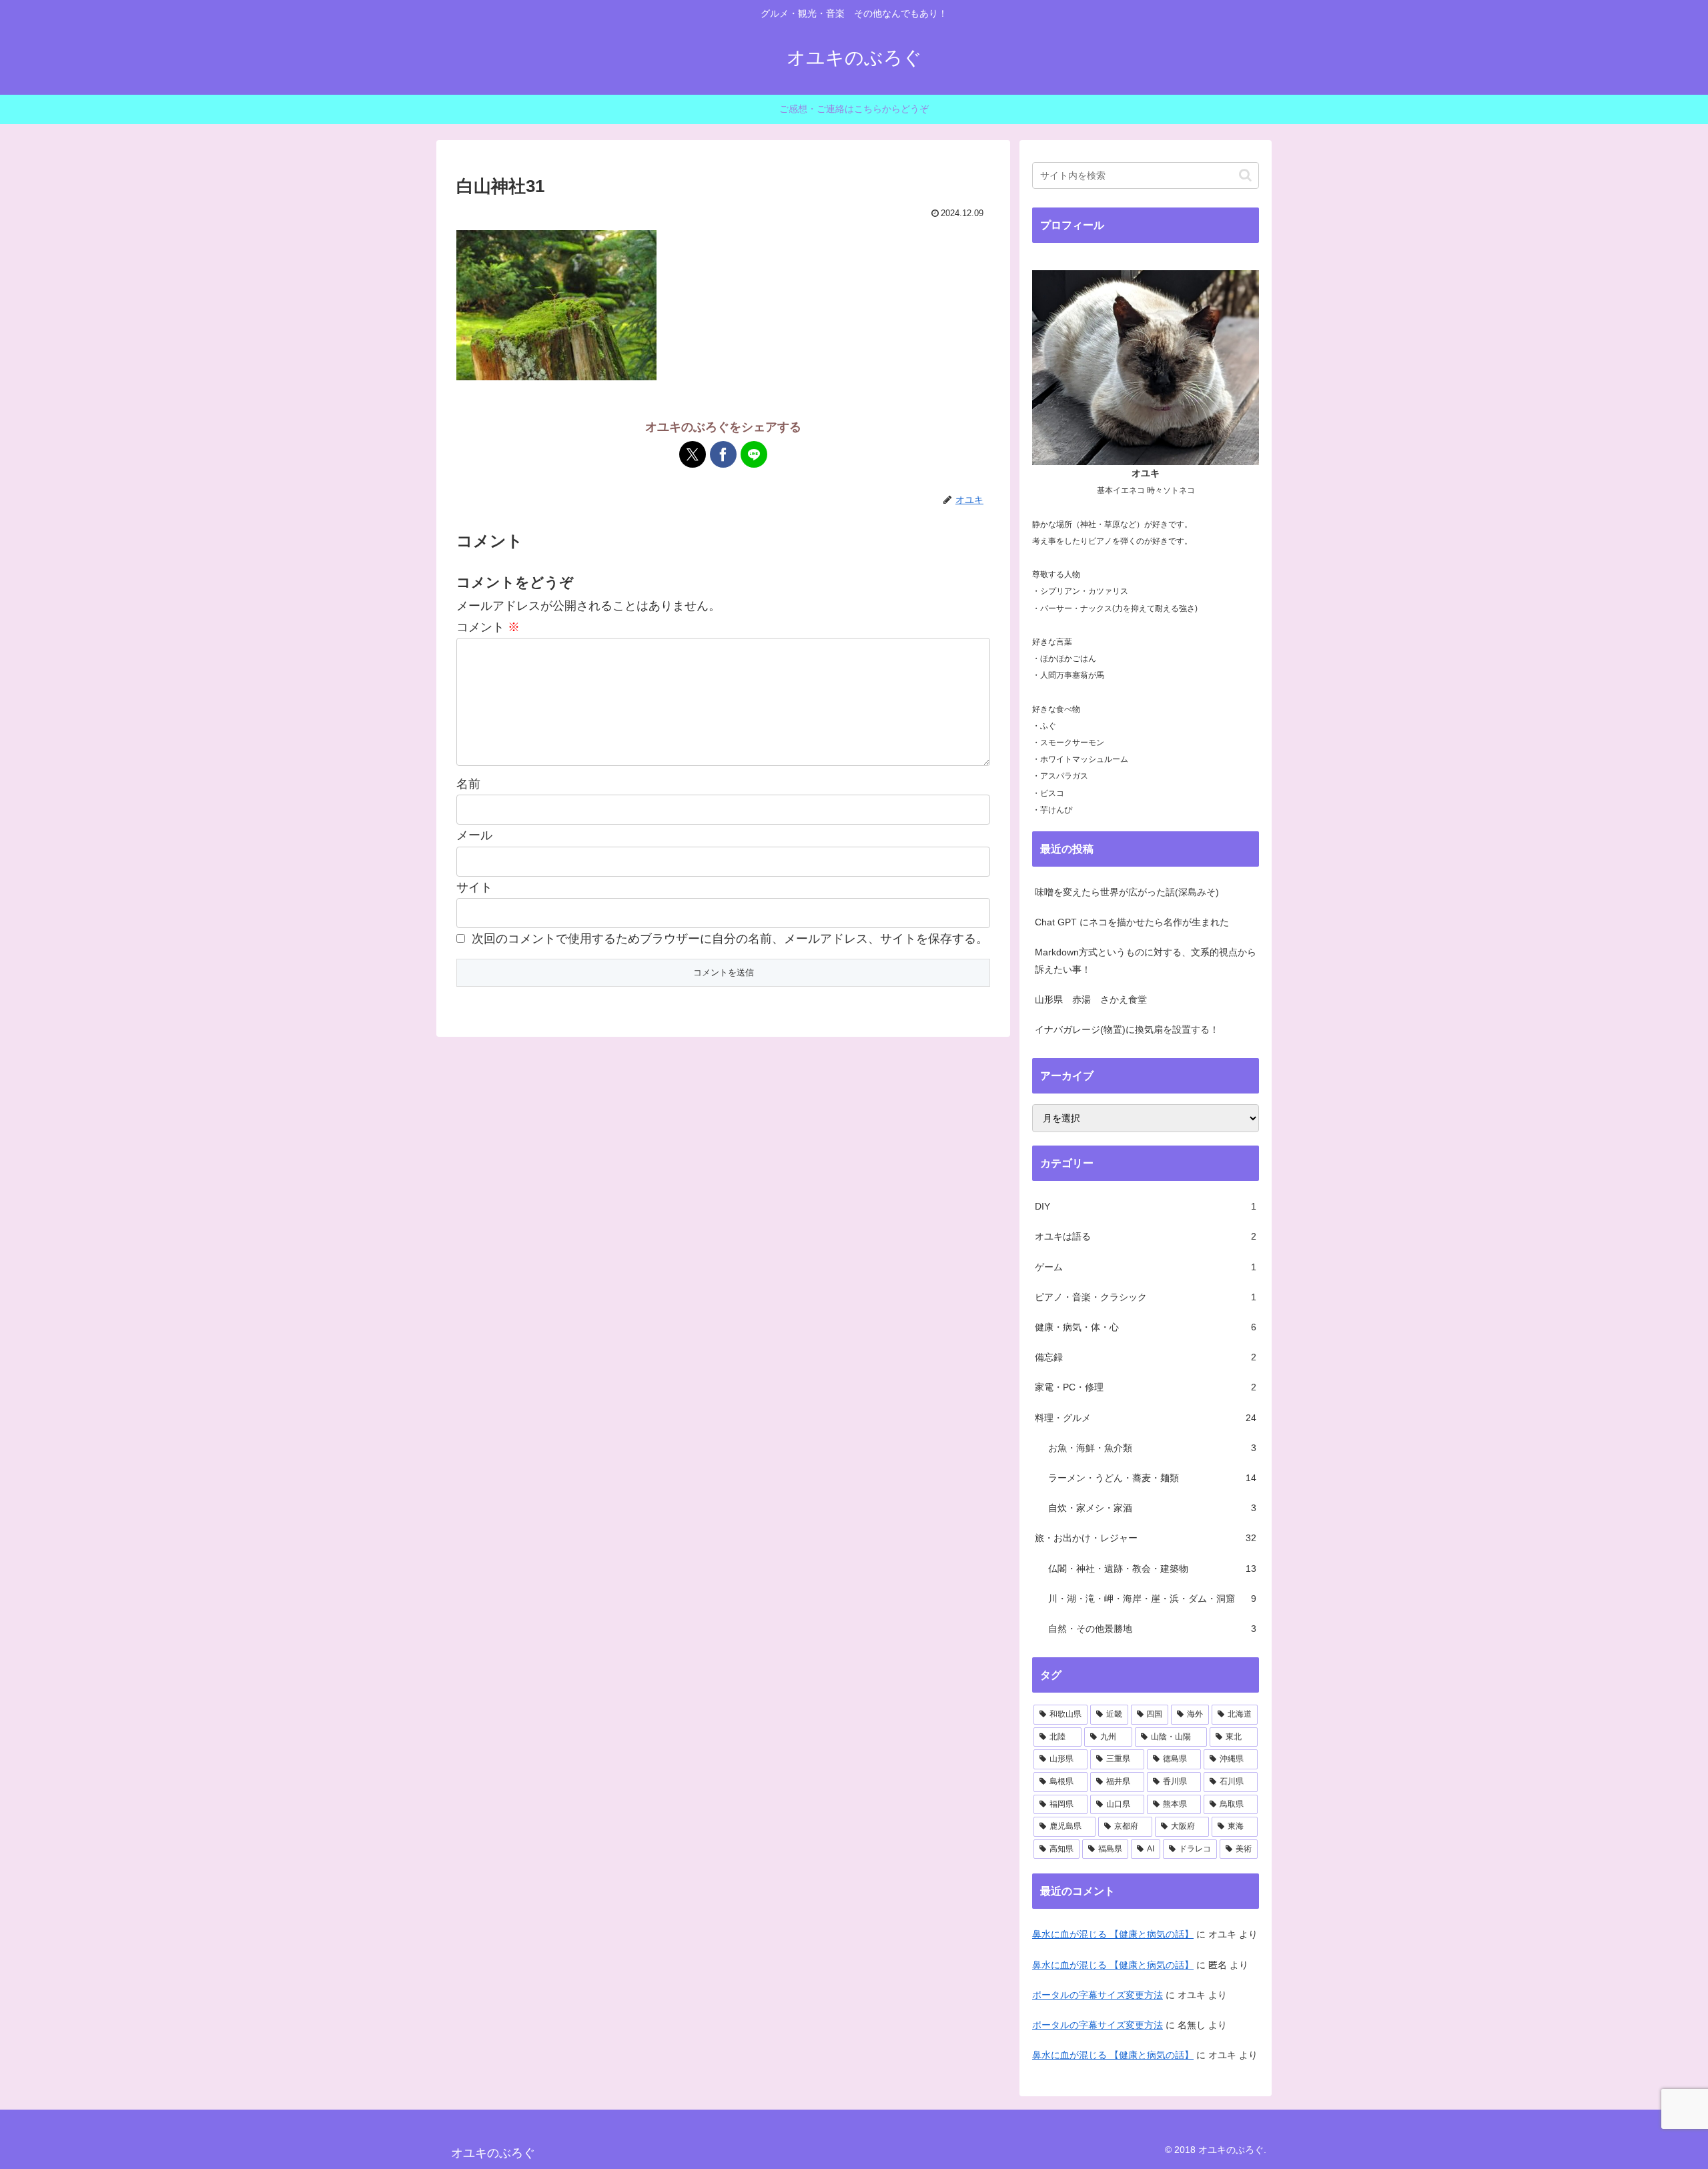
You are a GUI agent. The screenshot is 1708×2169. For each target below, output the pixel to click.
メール (474, 835)
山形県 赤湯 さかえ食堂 (1091, 999)
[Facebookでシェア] (723, 454)
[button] (1245, 175)
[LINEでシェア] (754, 454)
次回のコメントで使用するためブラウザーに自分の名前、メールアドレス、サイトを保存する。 (730, 939)
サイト (474, 887)
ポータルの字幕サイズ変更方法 (1098, 1995)
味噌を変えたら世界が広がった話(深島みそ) (1127, 892)
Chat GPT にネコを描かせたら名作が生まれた (1132, 922)
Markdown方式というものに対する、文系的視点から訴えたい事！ (1146, 960)
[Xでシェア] (693, 454)
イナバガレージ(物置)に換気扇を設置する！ (1127, 1029)
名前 (468, 784)
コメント (488, 627)
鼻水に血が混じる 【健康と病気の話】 (1113, 1934)
